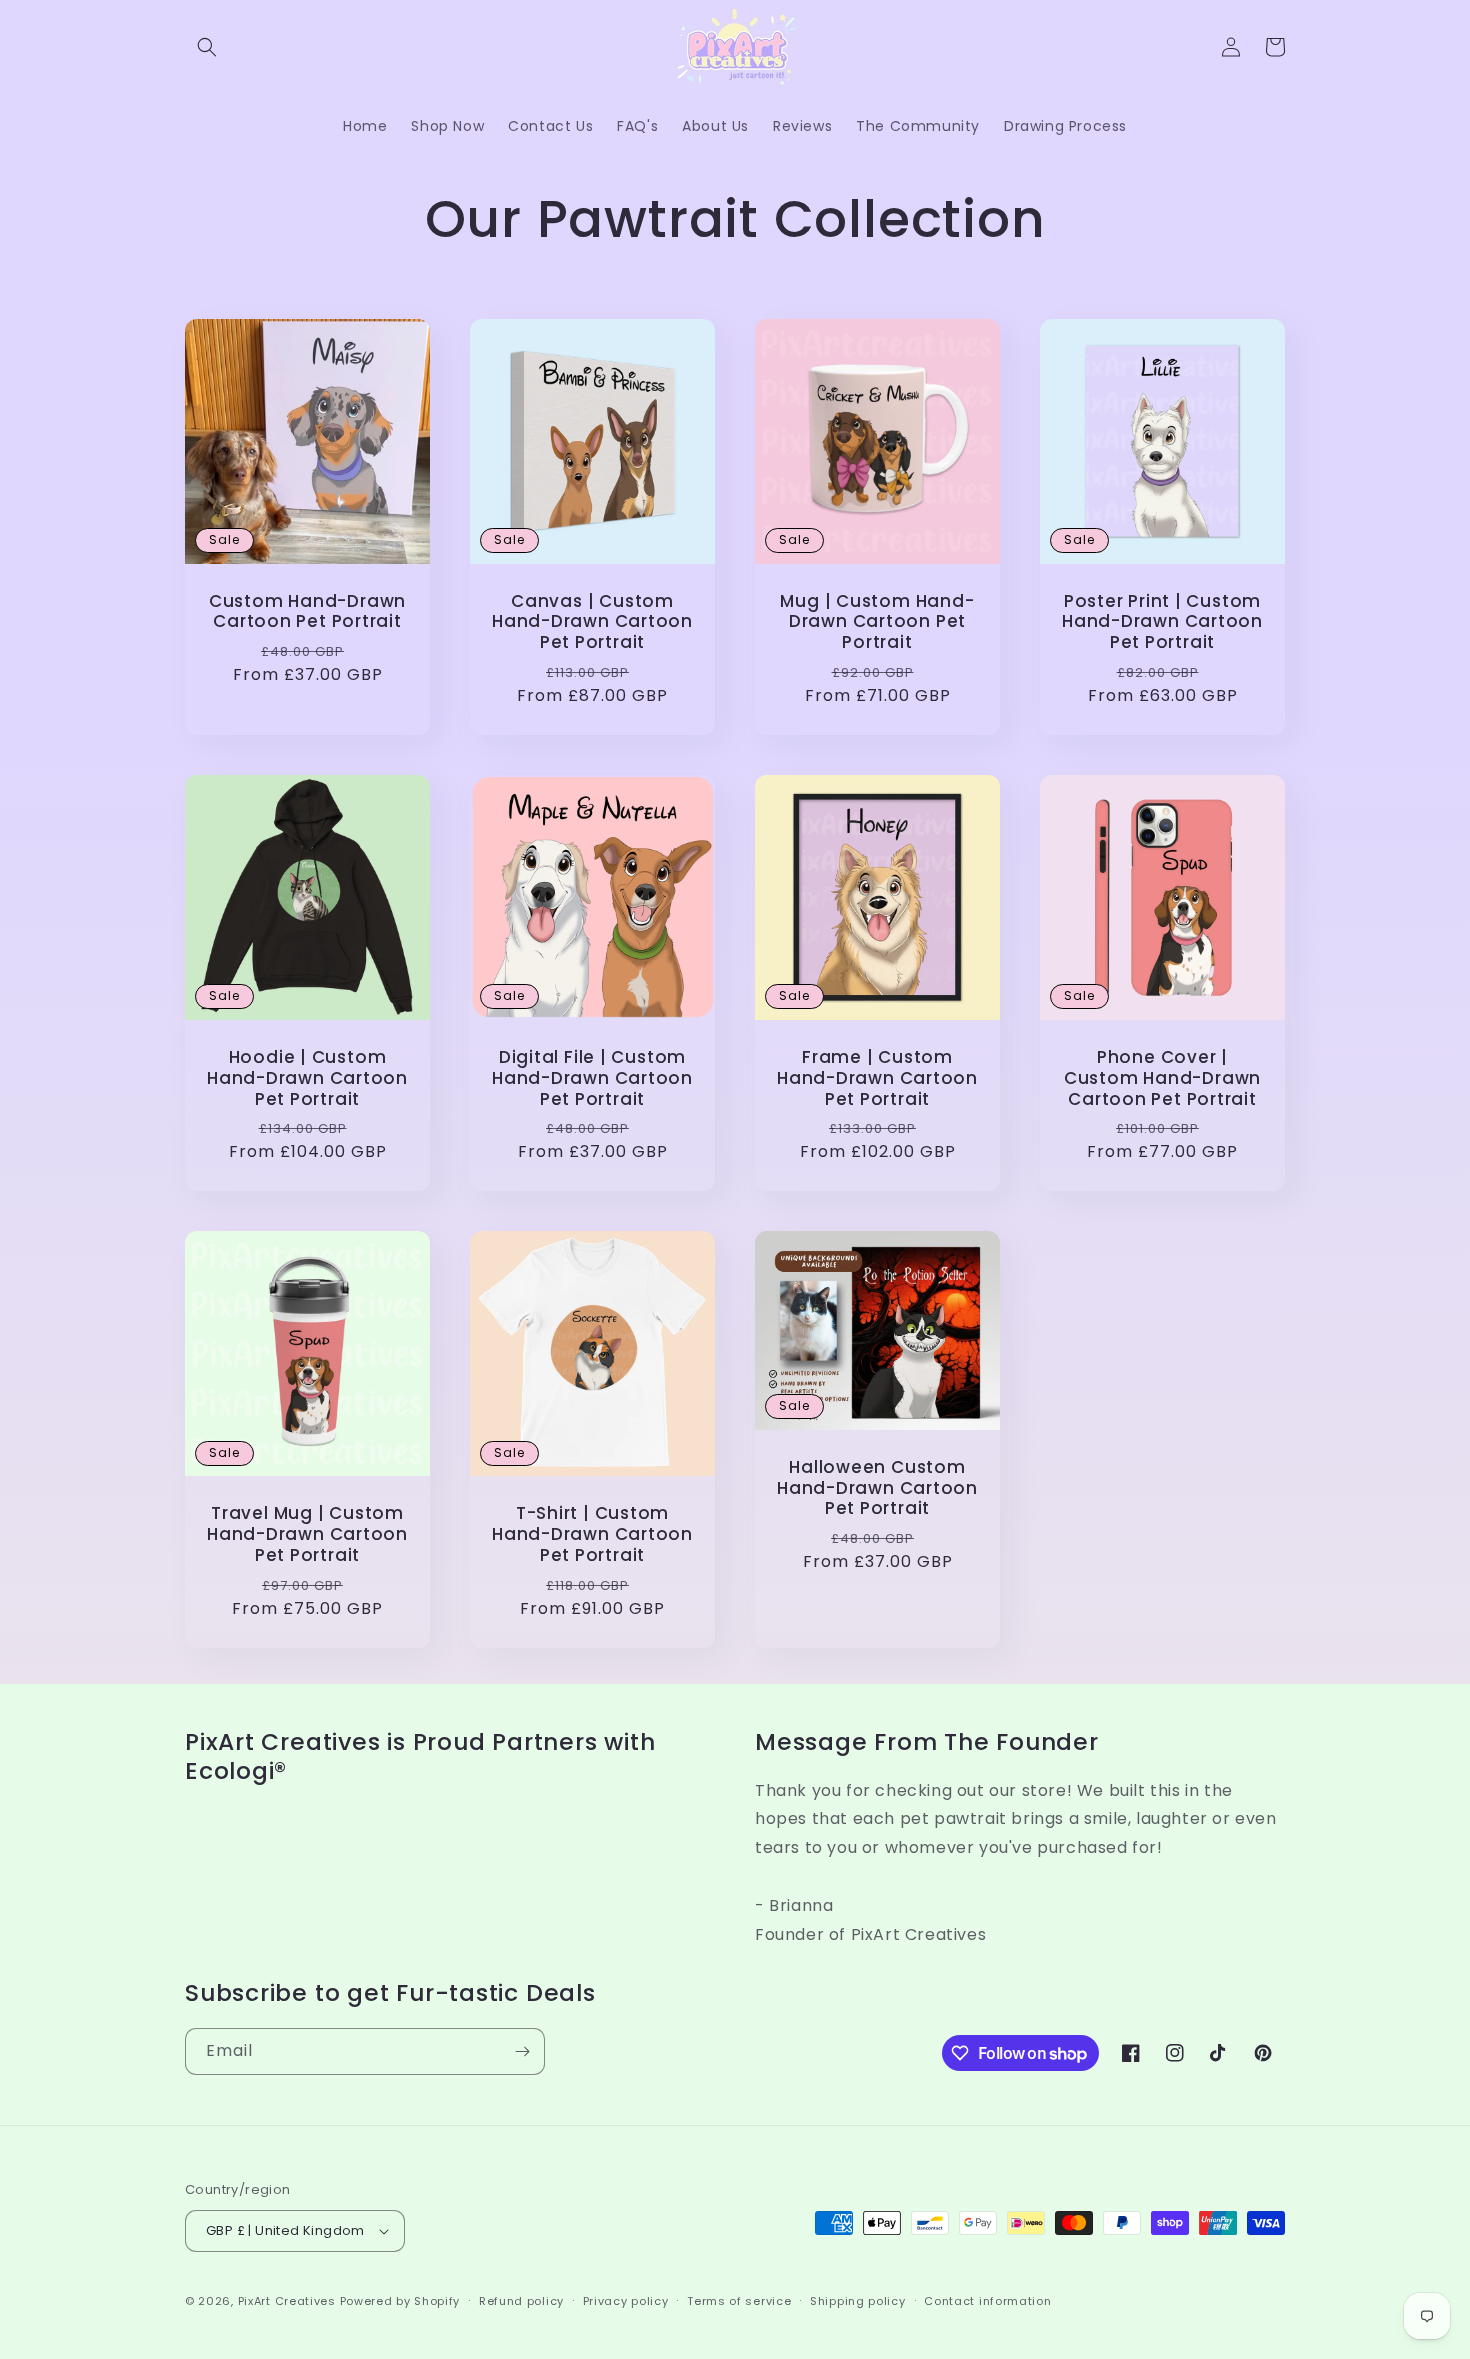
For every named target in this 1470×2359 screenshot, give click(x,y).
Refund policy (521, 2301)
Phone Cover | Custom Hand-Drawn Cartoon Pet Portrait (1162, 1078)
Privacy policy (626, 2301)
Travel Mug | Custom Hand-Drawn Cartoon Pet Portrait (307, 1534)
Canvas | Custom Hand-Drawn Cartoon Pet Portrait (592, 622)
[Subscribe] (522, 2051)
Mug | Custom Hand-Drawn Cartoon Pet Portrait (877, 622)
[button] (207, 47)
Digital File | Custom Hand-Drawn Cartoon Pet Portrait (592, 1078)
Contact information (987, 2301)
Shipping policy (858, 2301)
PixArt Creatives (287, 2301)
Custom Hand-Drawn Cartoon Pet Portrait (307, 612)
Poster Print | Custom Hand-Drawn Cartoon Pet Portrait (1162, 622)
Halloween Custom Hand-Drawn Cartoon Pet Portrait (877, 1488)
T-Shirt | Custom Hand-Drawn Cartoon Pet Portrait (592, 1534)
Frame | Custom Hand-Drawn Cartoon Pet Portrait (877, 1078)
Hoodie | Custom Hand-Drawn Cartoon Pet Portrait (307, 1078)
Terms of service (739, 2301)
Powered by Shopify (400, 2301)
